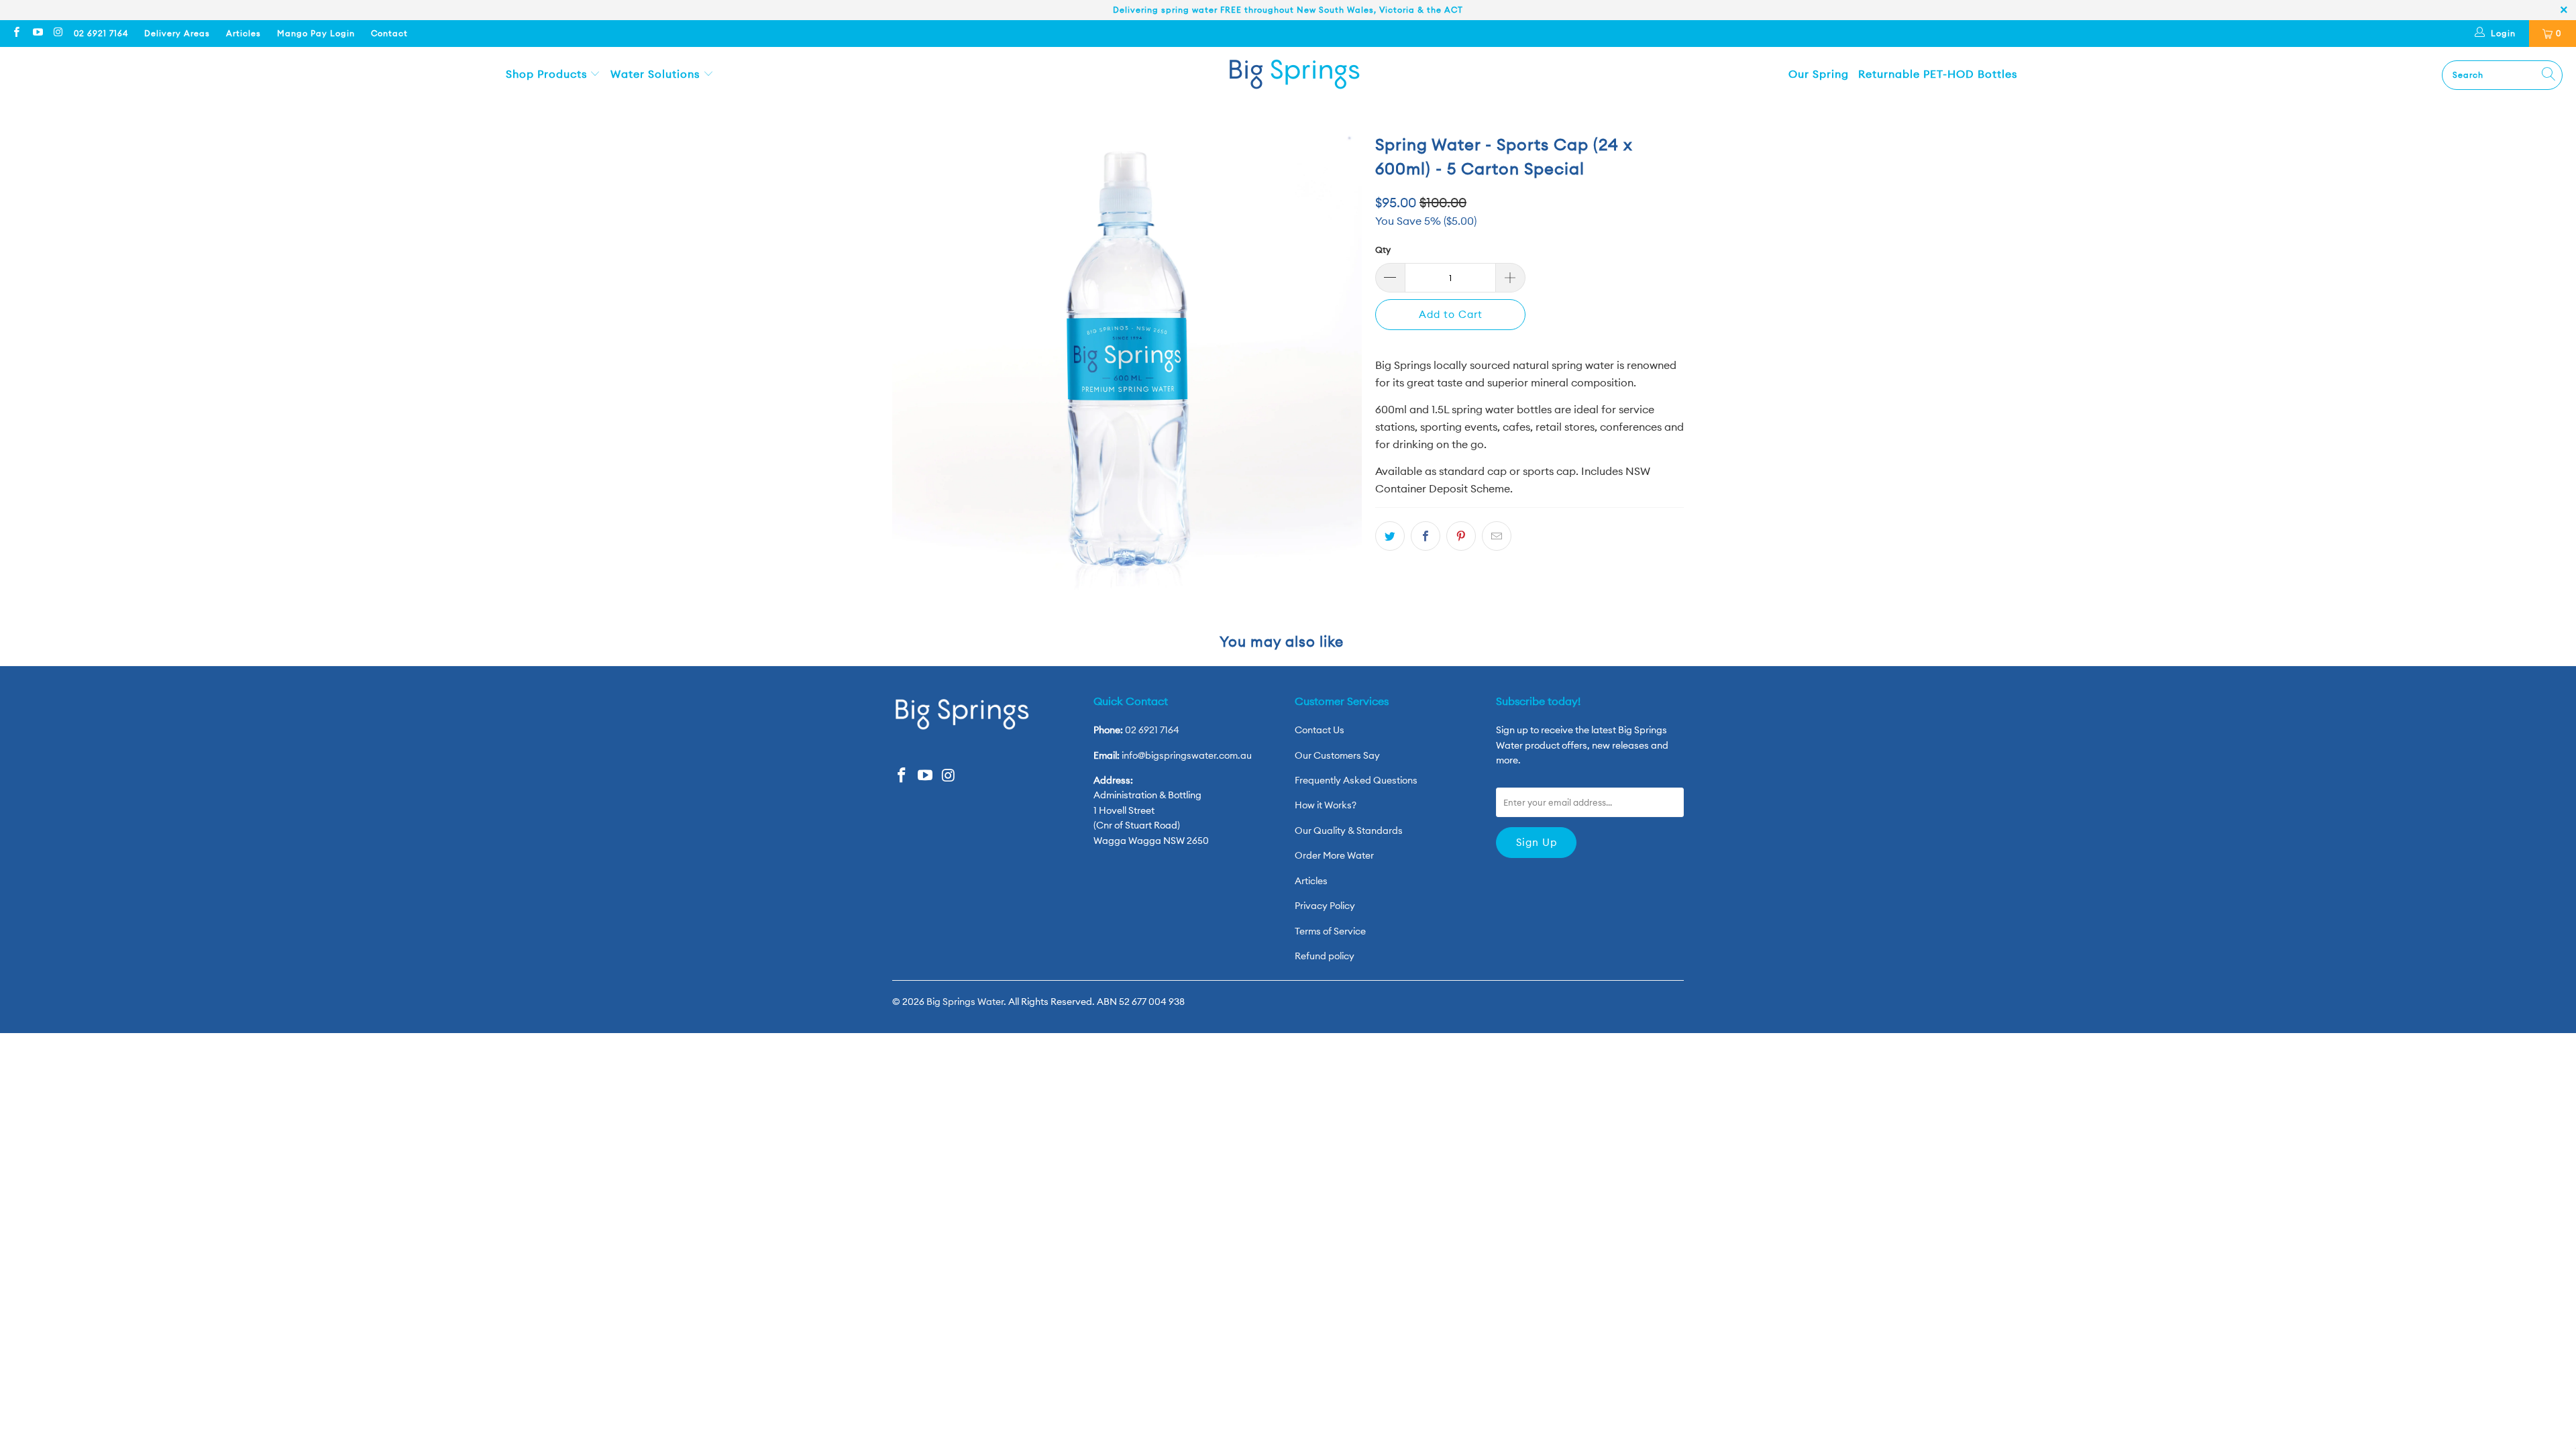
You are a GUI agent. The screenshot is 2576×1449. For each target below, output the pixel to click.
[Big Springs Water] (1295, 75)
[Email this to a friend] (1497, 536)
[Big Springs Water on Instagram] (58, 33)
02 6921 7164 (101, 33)
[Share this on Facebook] (1426, 536)
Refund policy (1325, 956)
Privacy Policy (1325, 906)
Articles (244, 33)
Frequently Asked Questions (1356, 780)
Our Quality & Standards (1349, 830)
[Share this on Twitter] (1390, 536)
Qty (1383, 250)
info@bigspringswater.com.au (1187, 755)
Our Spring (1819, 74)
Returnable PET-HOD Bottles (1938, 74)
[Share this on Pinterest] (1461, 536)
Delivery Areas (177, 33)
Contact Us (1320, 730)
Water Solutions (657, 74)
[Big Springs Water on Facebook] (16, 33)
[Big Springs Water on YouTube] (37, 33)
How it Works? (1326, 805)
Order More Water (1334, 855)
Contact (389, 33)
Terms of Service (1330, 931)
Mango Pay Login (316, 33)
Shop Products (548, 74)
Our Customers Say (1337, 755)
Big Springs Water (965, 1002)
